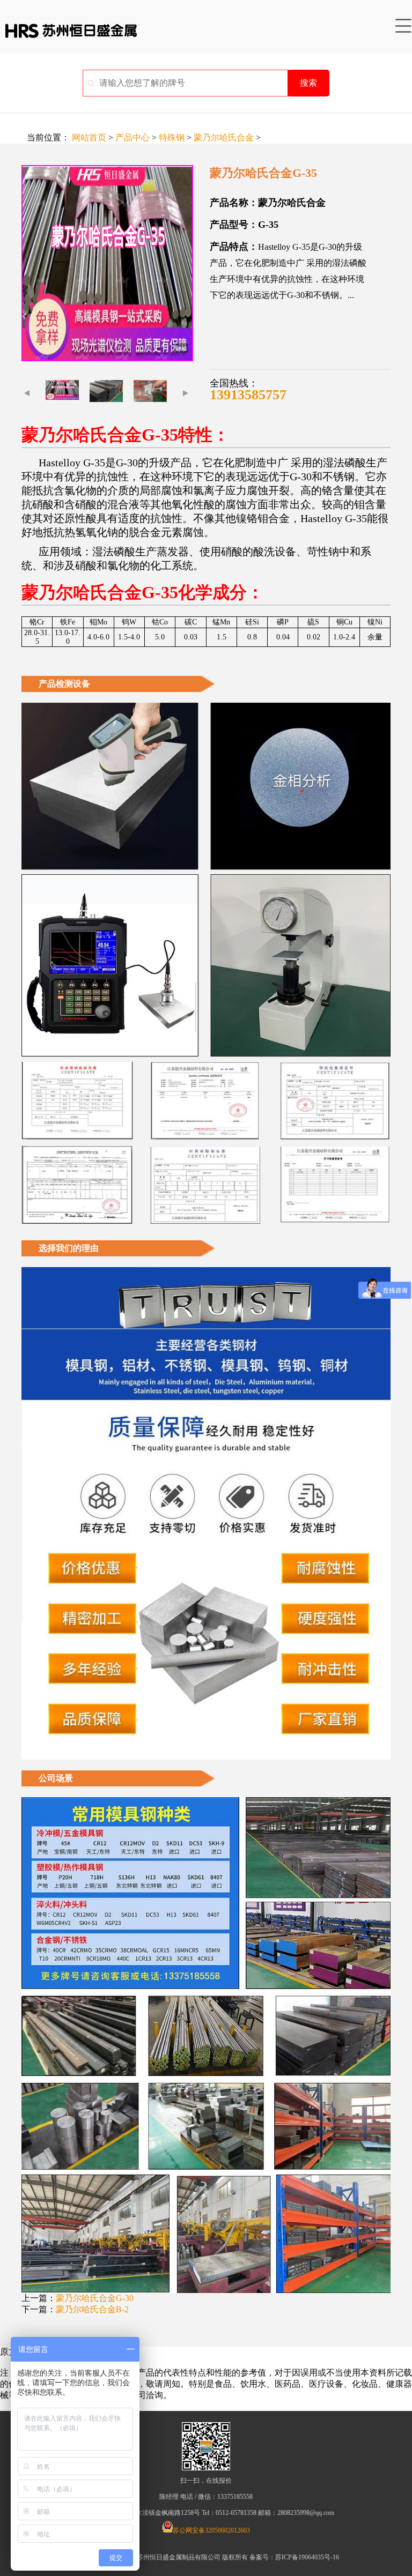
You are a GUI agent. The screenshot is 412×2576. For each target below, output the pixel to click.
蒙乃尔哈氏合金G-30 (95, 2298)
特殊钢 (172, 137)
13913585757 (248, 395)
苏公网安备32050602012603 (211, 2530)
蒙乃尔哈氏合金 (224, 137)
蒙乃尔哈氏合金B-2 (92, 2309)
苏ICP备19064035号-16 (307, 2557)
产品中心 (133, 137)
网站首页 (89, 137)
